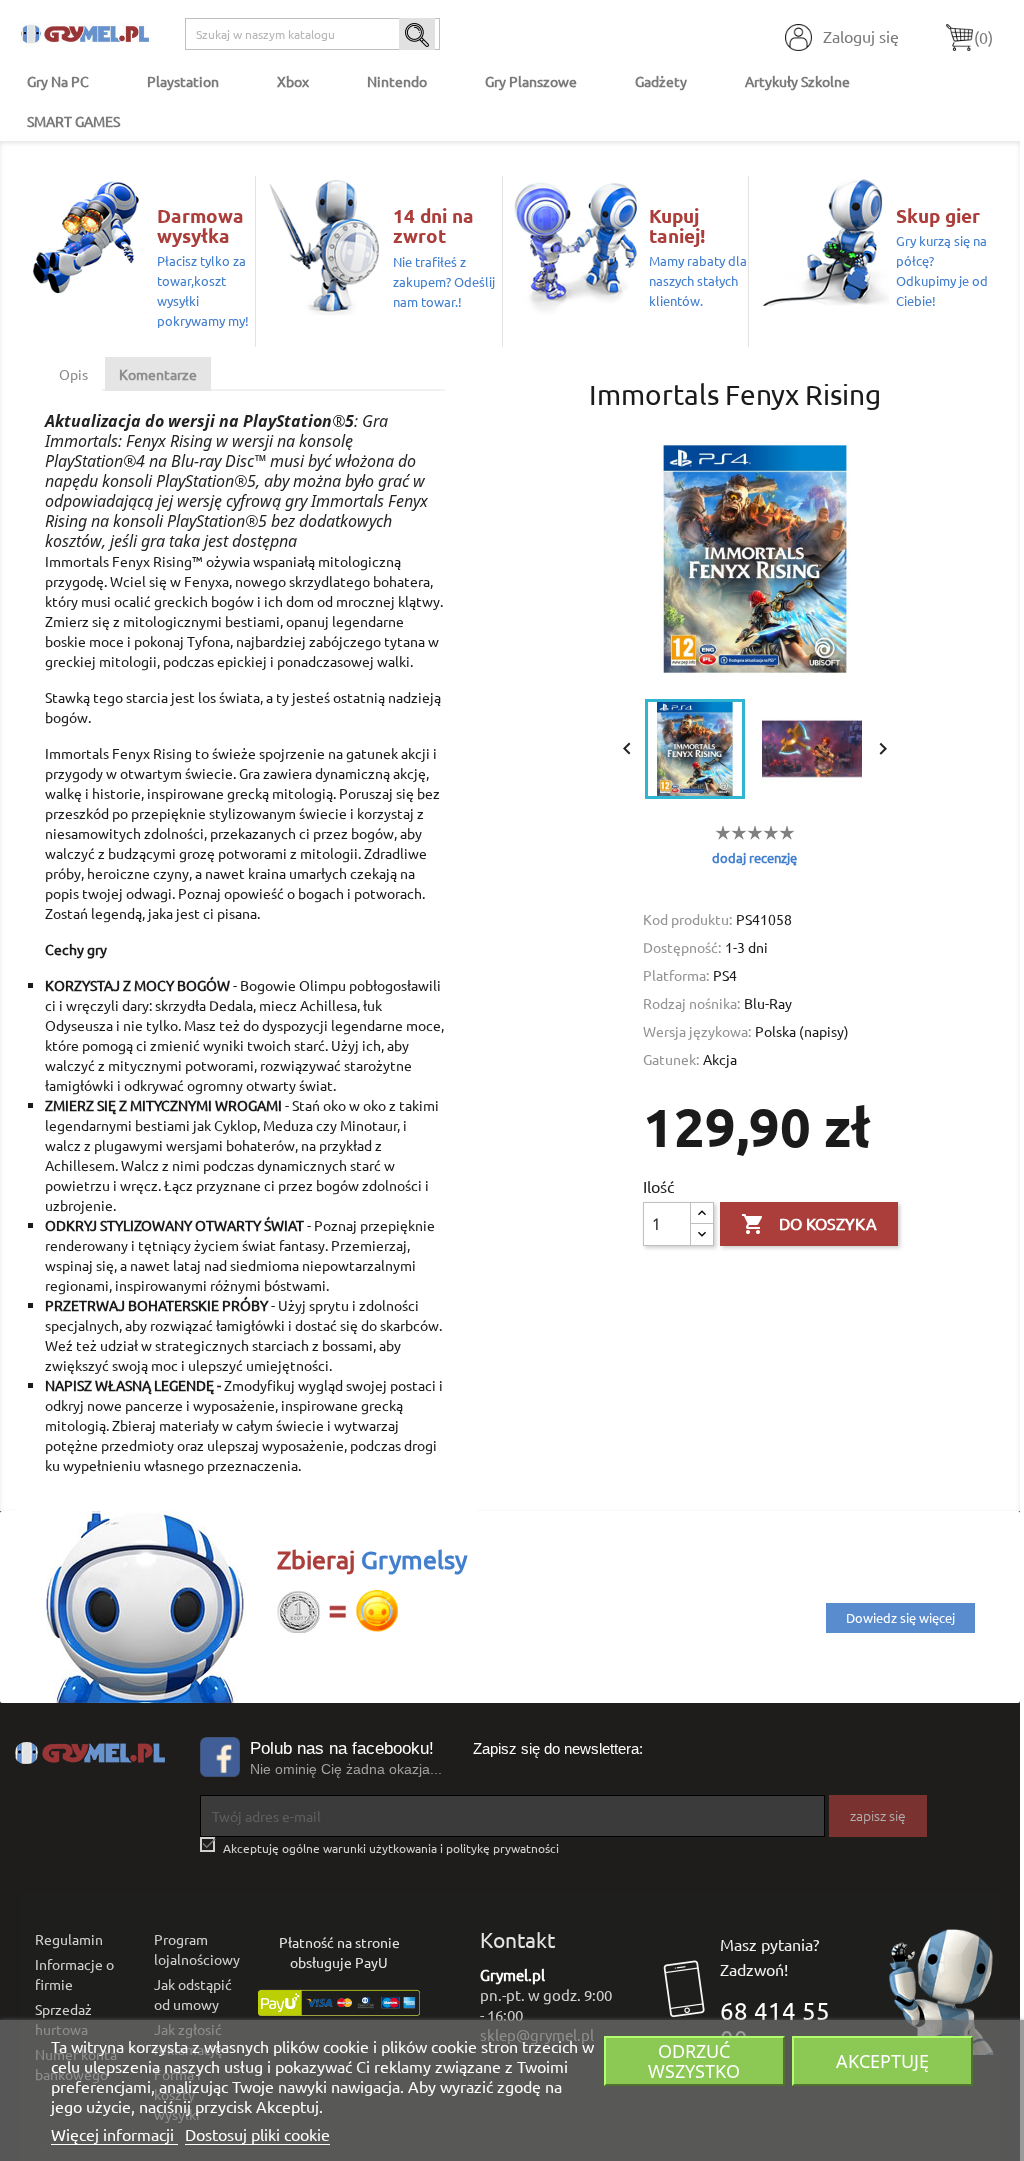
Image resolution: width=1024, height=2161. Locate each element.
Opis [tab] (73, 374)
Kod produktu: (687, 919)
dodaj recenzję (754, 857)
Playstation (183, 81)
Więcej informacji (114, 2134)
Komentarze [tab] (158, 374)
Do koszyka (809, 1224)
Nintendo (397, 81)
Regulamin (69, 1939)
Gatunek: (671, 1059)
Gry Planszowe (531, 81)
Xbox (293, 81)
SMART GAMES (73, 121)
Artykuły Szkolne (797, 81)
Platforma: (676, 975)
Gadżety (661, 81)
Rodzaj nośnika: (691, 1003)
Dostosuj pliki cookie (257, 2134)
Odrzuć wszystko (694, 2060)
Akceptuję (882, 2060)
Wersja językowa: (697, 1031)
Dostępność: (682, 947)
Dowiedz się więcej (900, 1617)
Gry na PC (58, 81)
